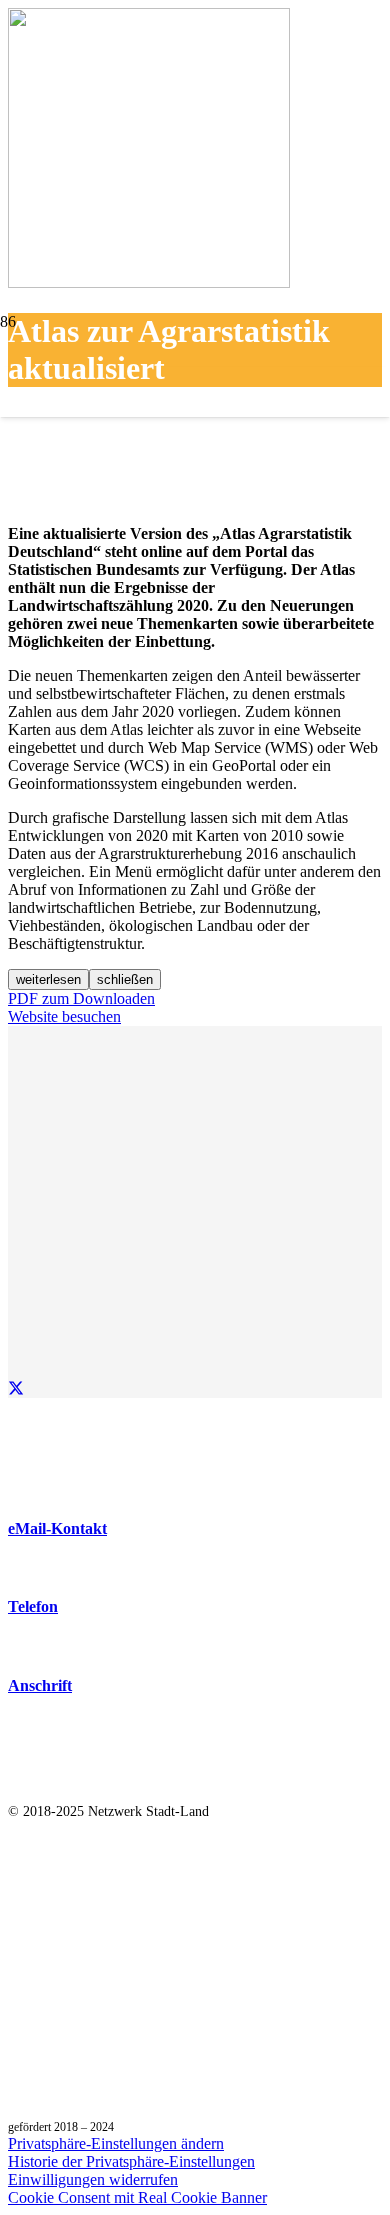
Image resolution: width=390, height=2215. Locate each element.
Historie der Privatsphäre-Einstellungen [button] (131, 2161)
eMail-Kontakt (57, 1528)
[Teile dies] (16, 1388)
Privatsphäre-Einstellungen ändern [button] (116, 2143)
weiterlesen (48, 979)
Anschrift (40, 1685)
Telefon (33, 1606)
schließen (125, 979)
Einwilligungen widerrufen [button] (93, 2179)
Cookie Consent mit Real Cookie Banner (137, 2197)
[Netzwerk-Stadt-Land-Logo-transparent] (195, 460)
